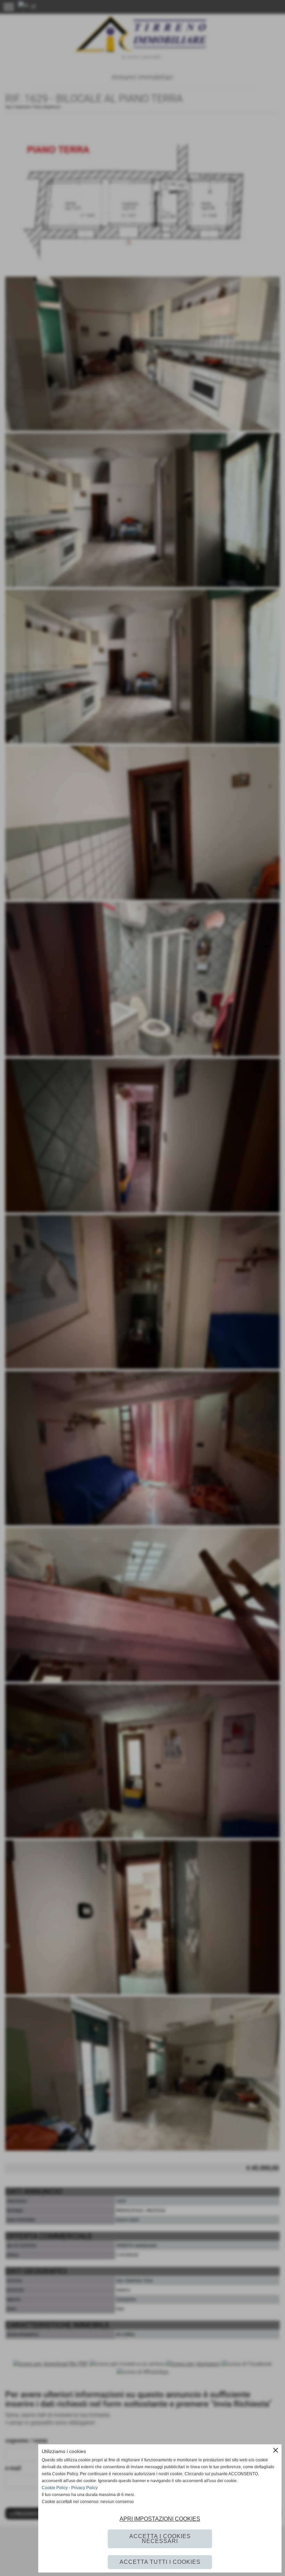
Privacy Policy (84, 2488)
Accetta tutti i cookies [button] (160, 2562)
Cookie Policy (55, 2488)
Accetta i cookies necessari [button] (160, 2539)
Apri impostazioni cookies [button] (160, 2519)
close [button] (276, 2450)
